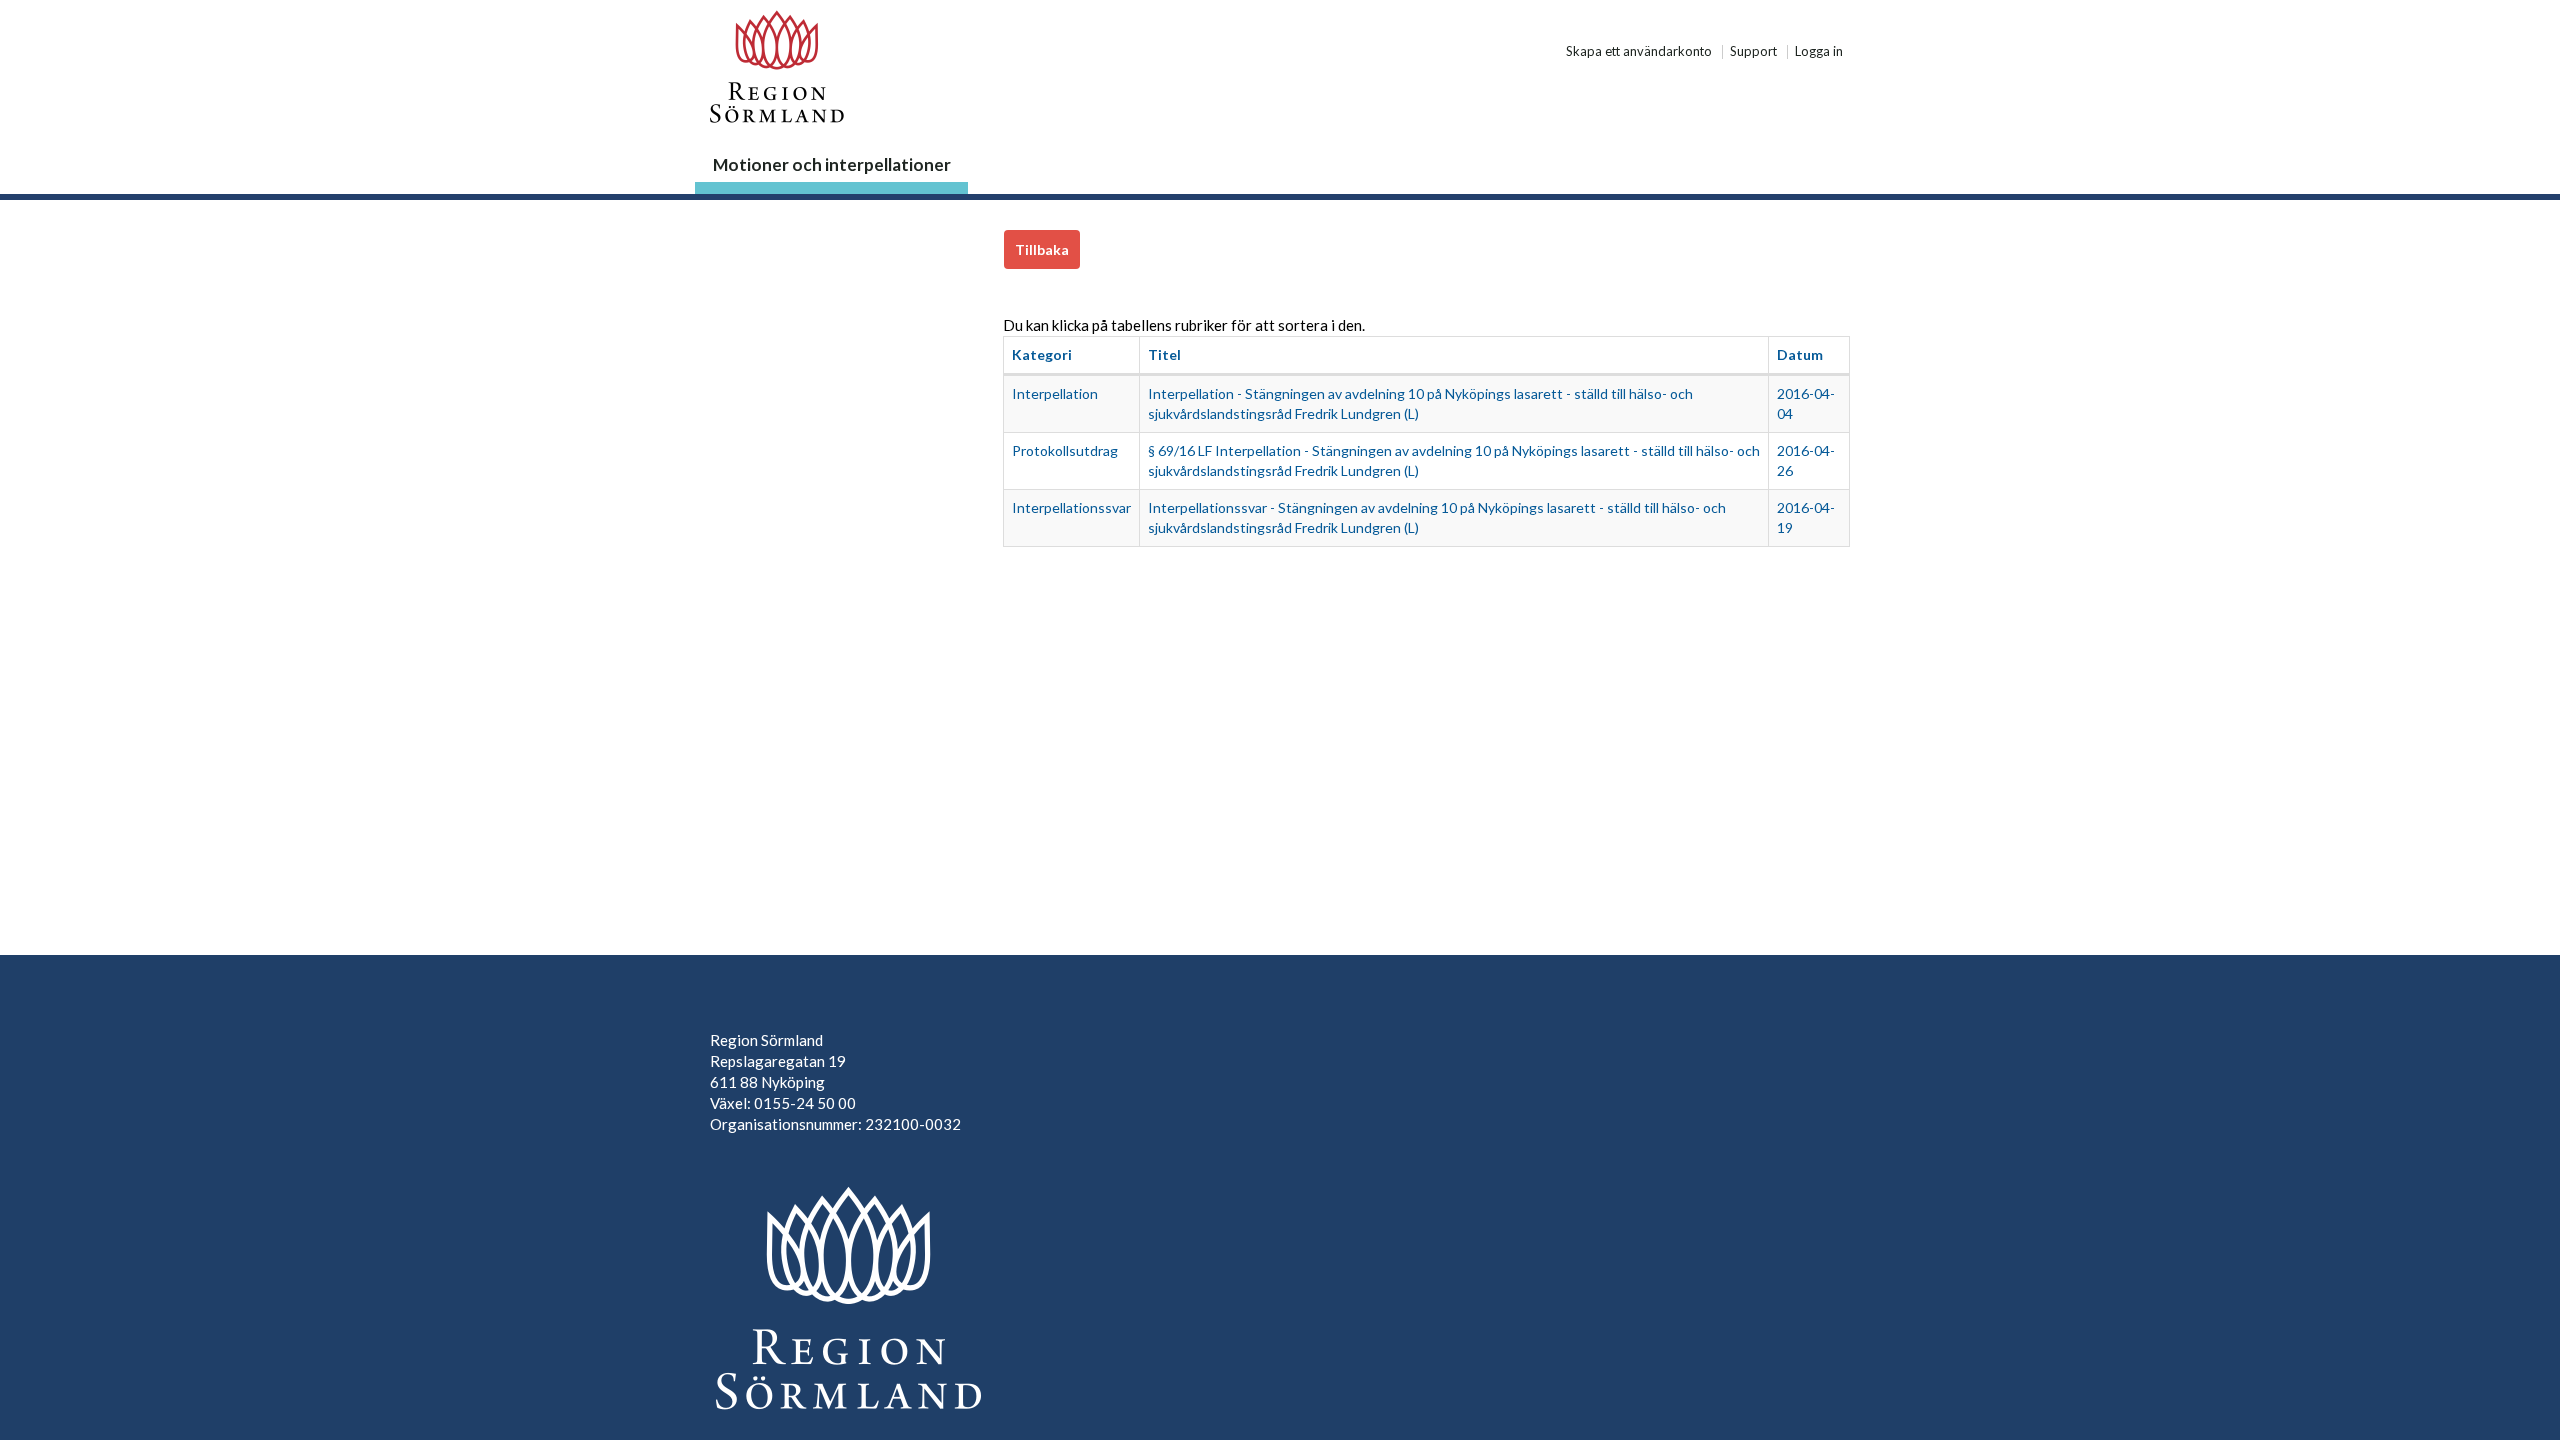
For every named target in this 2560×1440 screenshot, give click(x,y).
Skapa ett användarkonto (1639, 52)
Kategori (1042, 354)
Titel (1164, 354)
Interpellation (1055, 393)
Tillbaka (1042, 249)
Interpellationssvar (1071, 507)
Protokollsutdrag (1065, 450)
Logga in (1819, 52)
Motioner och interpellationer (832, 164)
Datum (1800, 354)
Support (1753, 52)
